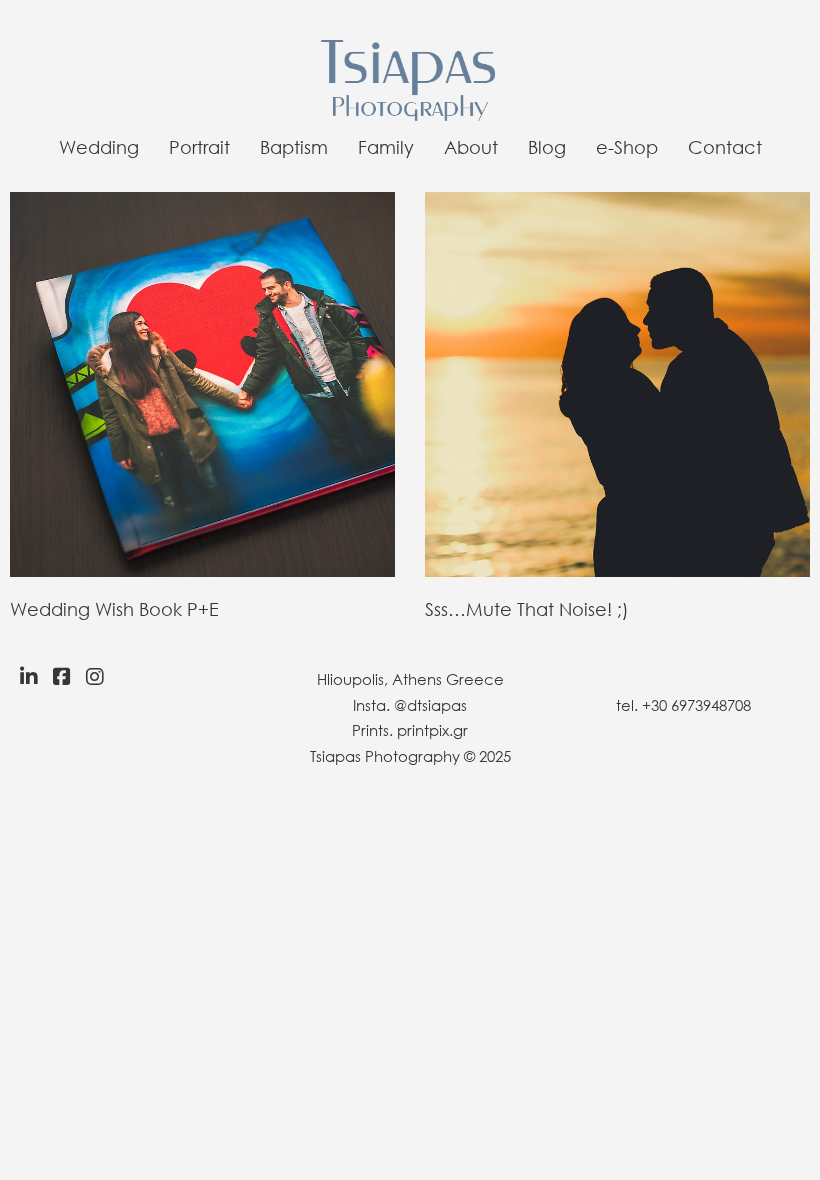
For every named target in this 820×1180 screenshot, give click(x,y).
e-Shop (627, 147)
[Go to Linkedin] (24, 677)
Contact (725, 147)
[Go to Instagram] (100, 677)
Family (386, 147)
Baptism (294, 147)
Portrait (199, 147)
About (471, 147)
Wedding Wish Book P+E (114, 609)
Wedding (99, 147)
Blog (547, 147)
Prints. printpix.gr (410, 730)
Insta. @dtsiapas (410, 705)
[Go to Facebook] (62, 677)
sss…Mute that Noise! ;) (527, 609)
